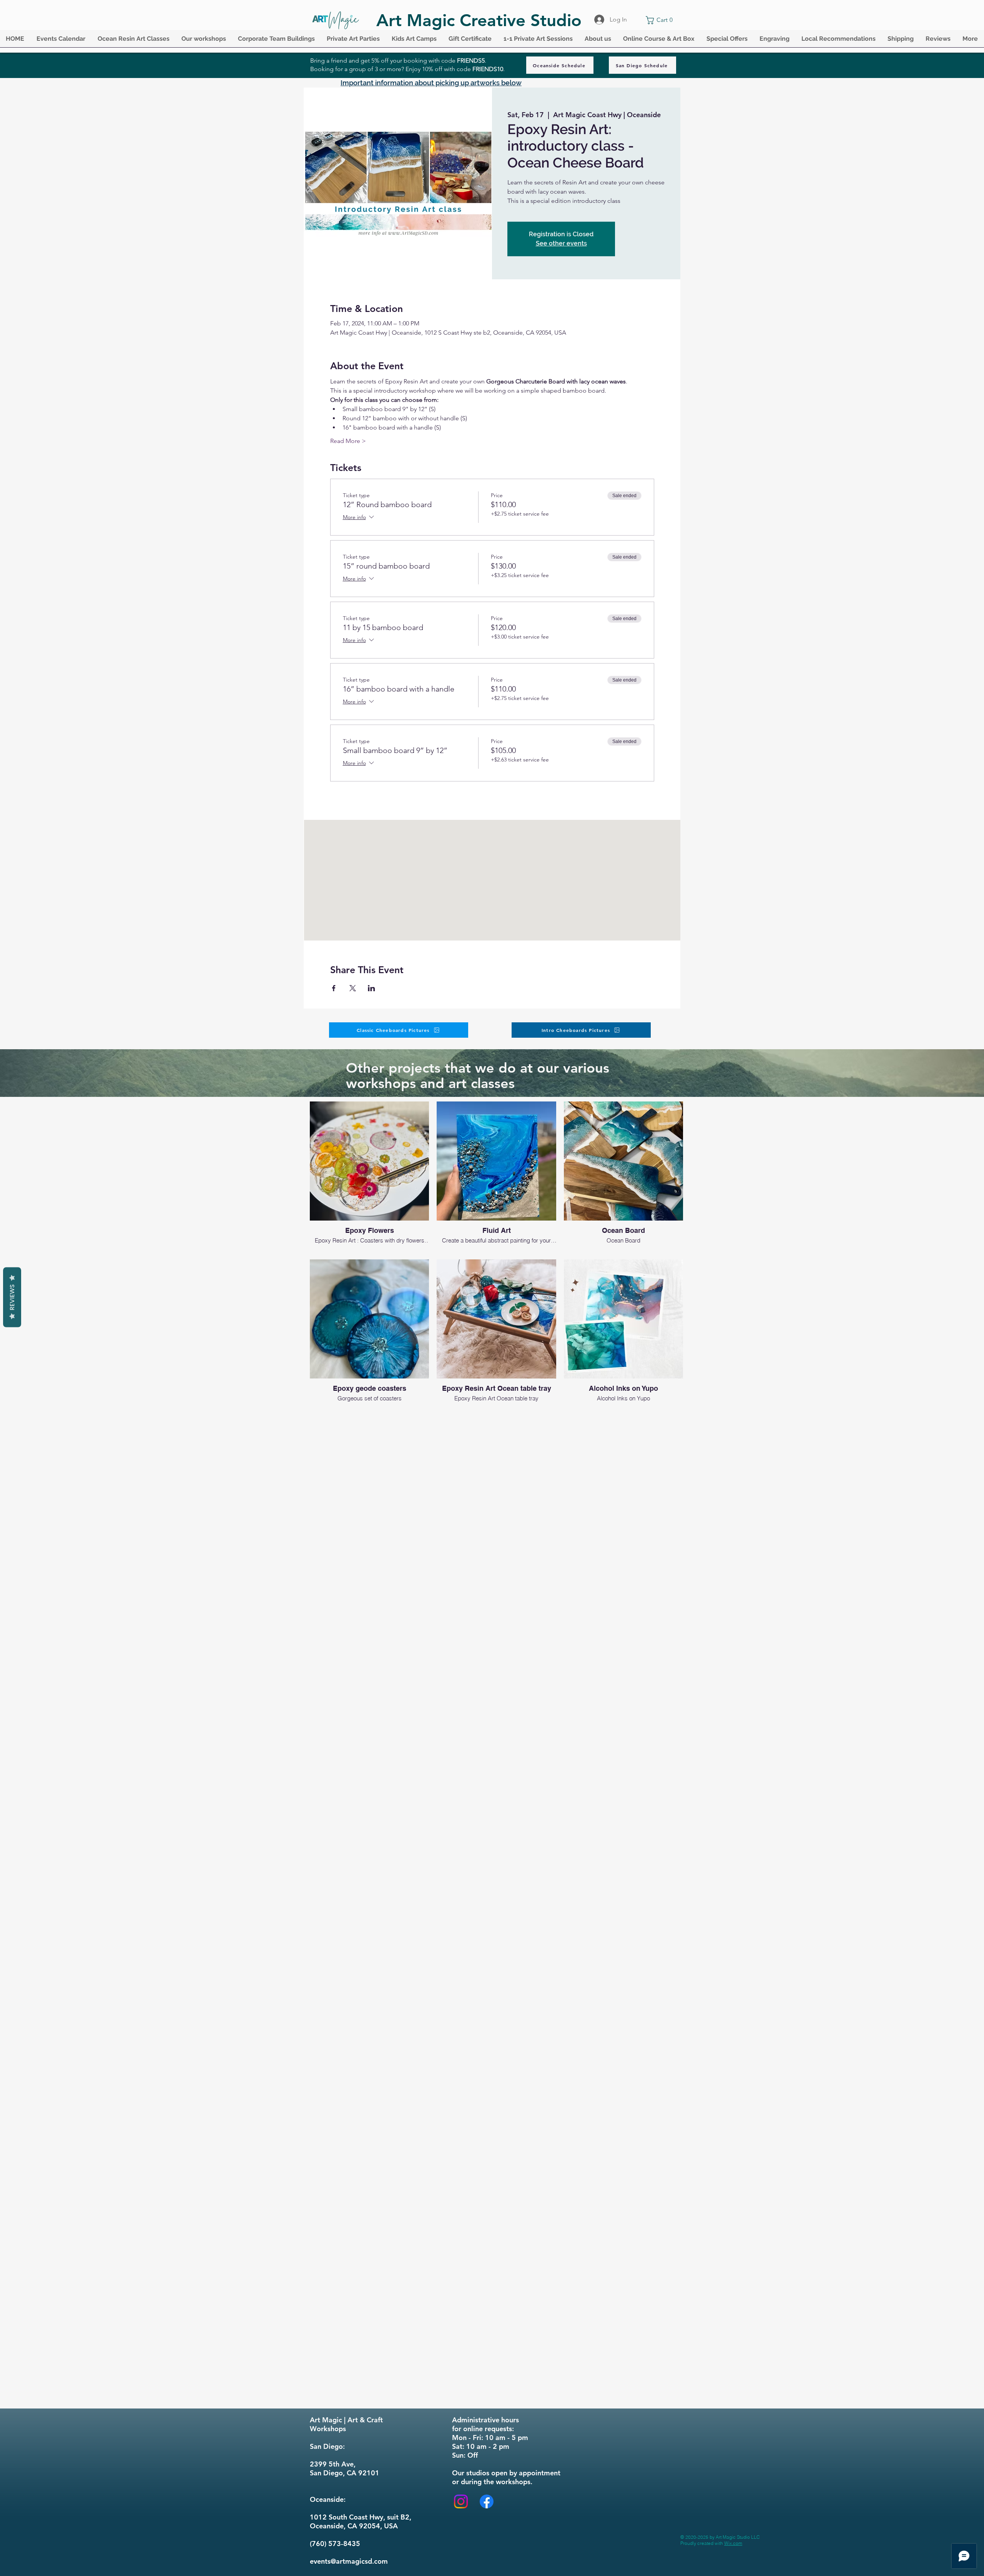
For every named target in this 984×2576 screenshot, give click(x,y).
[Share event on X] (353, 988)
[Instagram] (461, 2501)
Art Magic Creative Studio (479, 20)
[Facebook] (487, 2501)
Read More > (348, 441)
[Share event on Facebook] (334, 988)
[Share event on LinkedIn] (371, 988)
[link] (661, 20)
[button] (61, 41)
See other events (561, 243)
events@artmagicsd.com (349, 2561)
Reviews (12, 1297)
